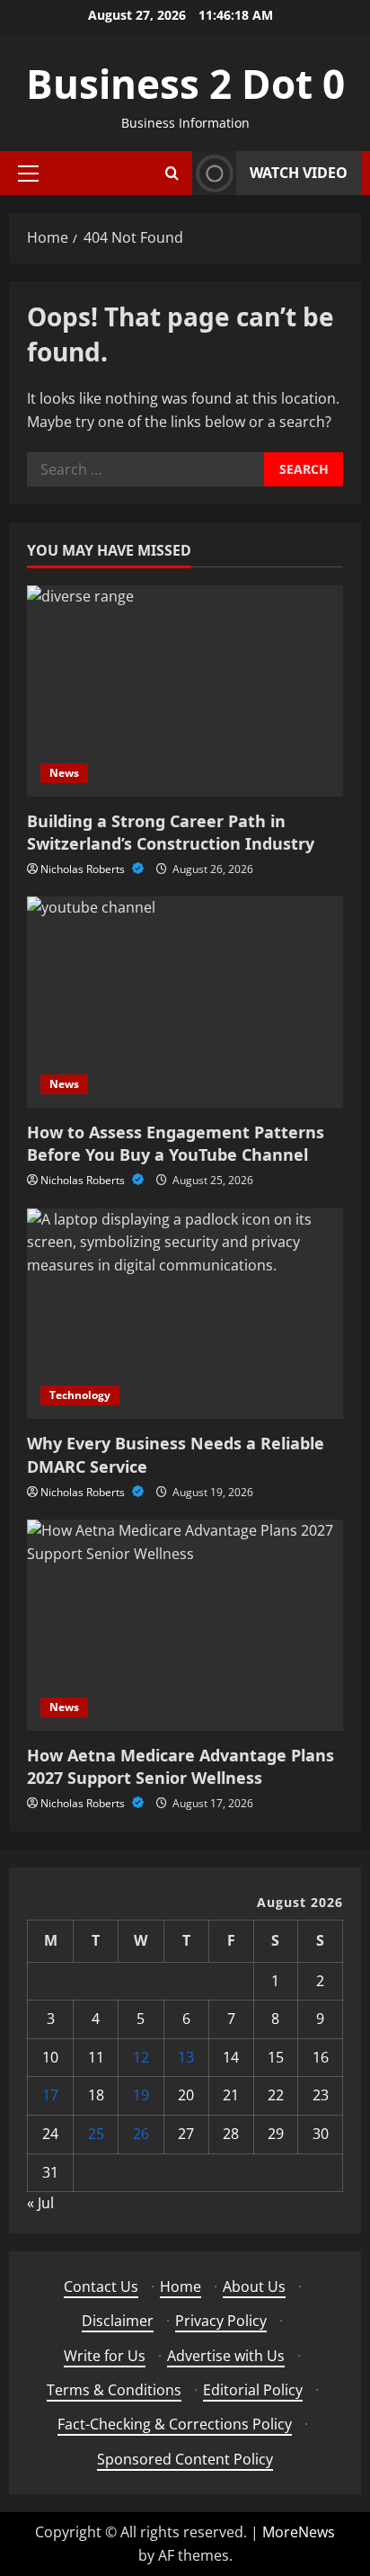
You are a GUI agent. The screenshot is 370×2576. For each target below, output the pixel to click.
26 (141, 2134)
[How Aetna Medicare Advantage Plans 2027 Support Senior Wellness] (185, 1625)
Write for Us (105, 2356)
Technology (80, 1395)
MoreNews (299, 2532)
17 (50, 2095)
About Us (254, 2286)
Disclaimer (118, 2321)
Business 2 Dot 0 (185, 84)
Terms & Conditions (114, 2390)
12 (141, 2057)
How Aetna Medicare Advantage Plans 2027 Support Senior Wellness (181, 1766)
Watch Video (299, 173)
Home (181, 2286)
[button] (28, 174)
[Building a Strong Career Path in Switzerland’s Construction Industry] (185, 691)
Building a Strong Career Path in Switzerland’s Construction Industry (171, 832)
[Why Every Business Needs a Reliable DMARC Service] (185, 1314)
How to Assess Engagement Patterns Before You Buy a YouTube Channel (176, 1143)
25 (96, 2134)
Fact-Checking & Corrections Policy (175, 2424)
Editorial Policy (253, 2390)
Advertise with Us (226, 2356)
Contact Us (101, 2286)
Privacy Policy (221, 2321)
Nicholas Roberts (84, 869)
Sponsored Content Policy (185, 2459)
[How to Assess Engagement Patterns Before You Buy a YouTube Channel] (185, 1002)
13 (186, 2057)
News (64, 773)
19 (141, 2095)
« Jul (40, 2203)
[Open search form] (172, 173)
